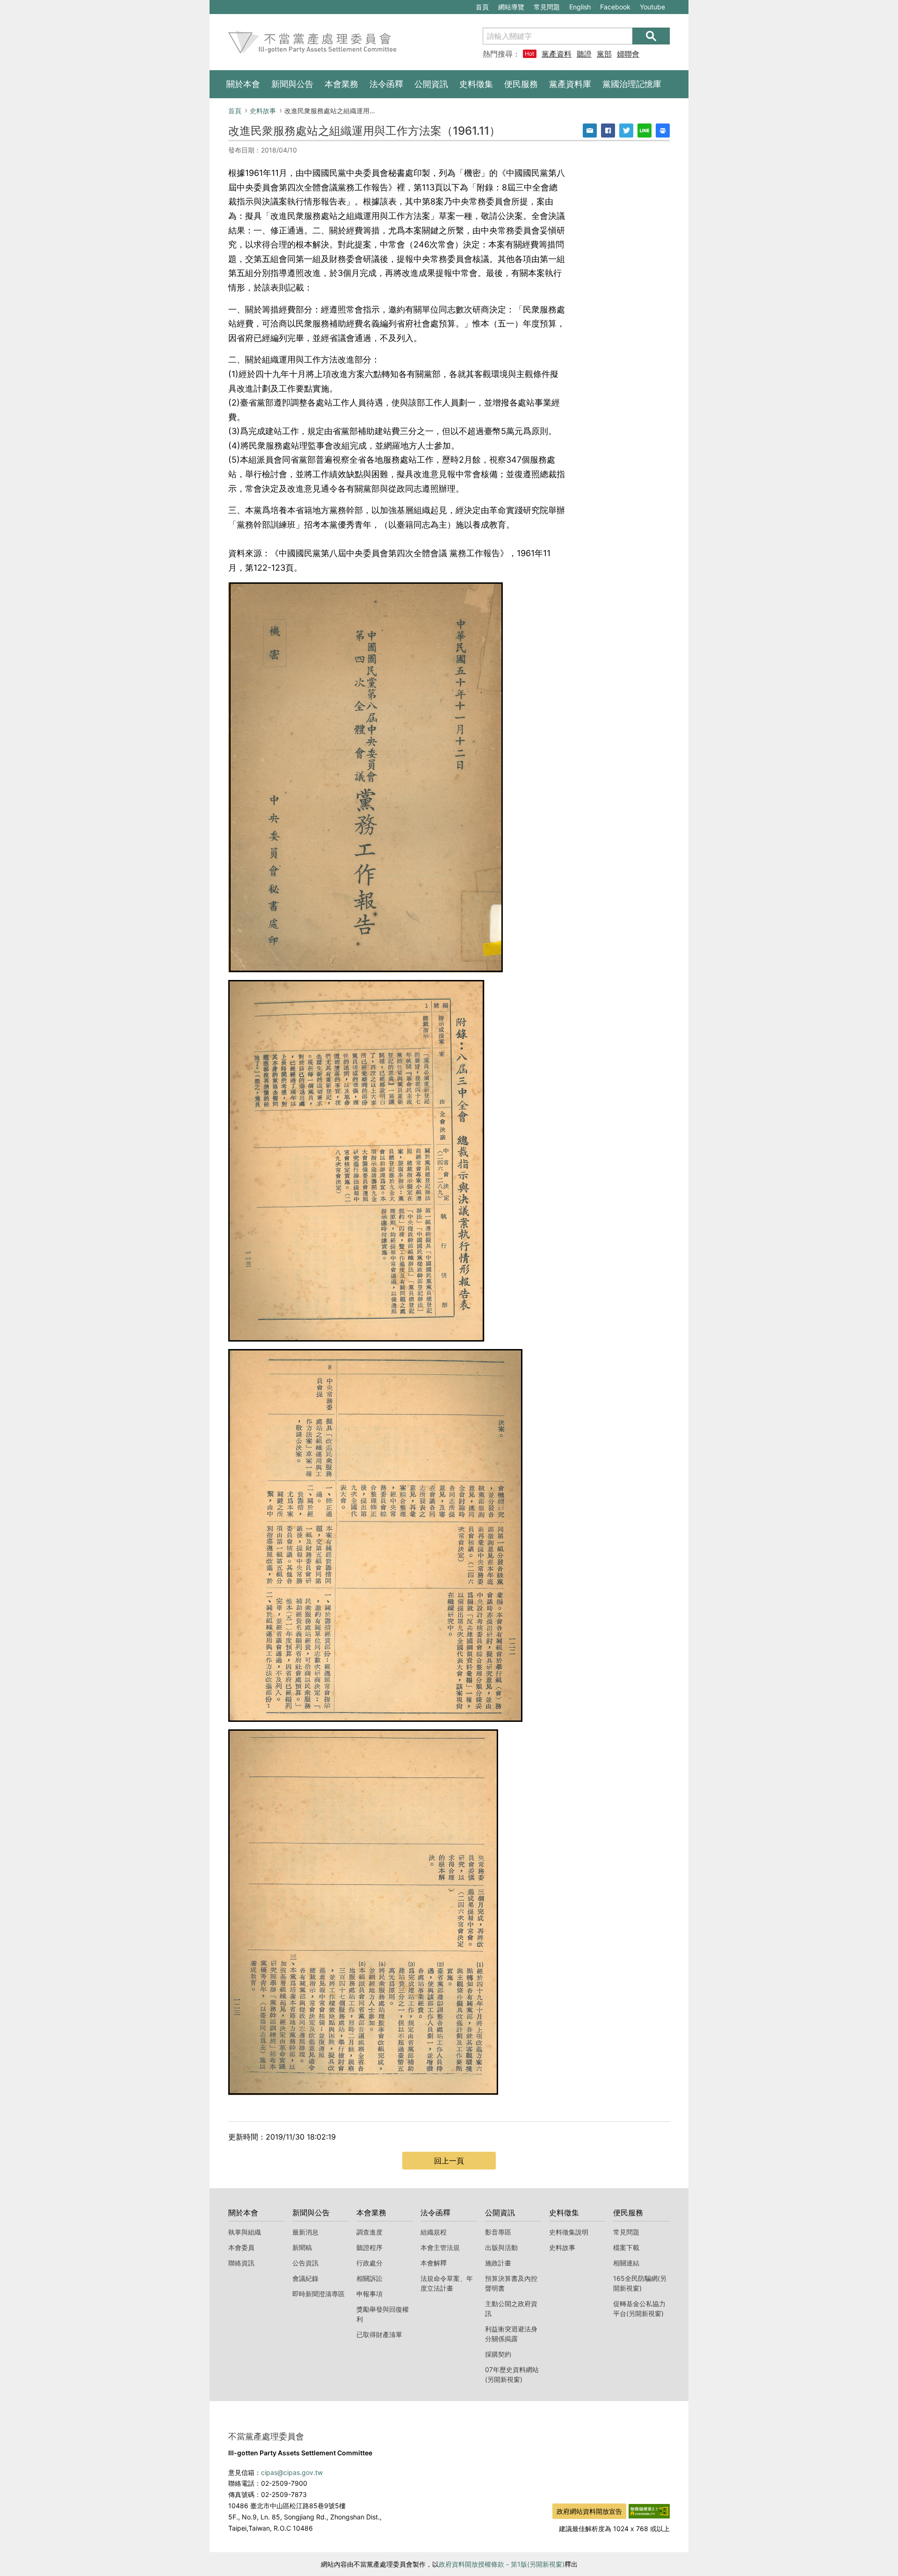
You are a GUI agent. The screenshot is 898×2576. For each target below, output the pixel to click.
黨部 (604, 54)
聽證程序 (369, 2247)
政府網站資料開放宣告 (589, 2511)
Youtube (652, 8)
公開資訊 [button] (431, 84)
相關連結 (626, 2263)
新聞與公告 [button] (292, 84)
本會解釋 (434, 2263)
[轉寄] (590, 131)
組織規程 (434, 2232)
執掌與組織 (245, 2232)
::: (214, 5)
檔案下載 (626, 2247)
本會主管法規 (440, 2247)
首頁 (482, 7)
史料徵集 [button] (476, 84)
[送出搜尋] (651, 36)
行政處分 (369, 2263)
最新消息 (305, 2232)
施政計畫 (498, 2263)
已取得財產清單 (379, 2334)
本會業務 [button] (341, 84)
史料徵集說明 (569, 2232)
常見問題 (547, 7)
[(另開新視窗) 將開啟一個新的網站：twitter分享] (626, 131)
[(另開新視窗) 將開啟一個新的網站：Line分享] (645, 131)
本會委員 (241, 2247)
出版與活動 (501, 2247)
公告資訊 (305, 2263)
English (580, 7)
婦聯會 (628, 54)
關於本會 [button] (243, 84)
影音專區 (498, 2232)
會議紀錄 (305, 2278)
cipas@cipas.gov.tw (292, 2472)
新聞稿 (302, 2247)
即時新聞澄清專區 (319, 2294)
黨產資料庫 (557, 54)
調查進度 (369, 2232)
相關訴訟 (369, 2278)
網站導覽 (511, 7)
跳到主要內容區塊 (241, 5)
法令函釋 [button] (386, 84)
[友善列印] (663, 131)
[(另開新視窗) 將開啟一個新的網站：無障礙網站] (649, 2511)
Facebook (615, 8)
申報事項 (369, 2294)
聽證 (584, 54)
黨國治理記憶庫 (632, 84)
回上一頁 (449, 2161)
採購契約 (498, 2354)
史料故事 (263, 111)
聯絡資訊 (241, 2263)
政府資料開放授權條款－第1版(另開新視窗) (502, 2564)
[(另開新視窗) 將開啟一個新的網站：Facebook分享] (608, 131)
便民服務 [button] (521, 84)
